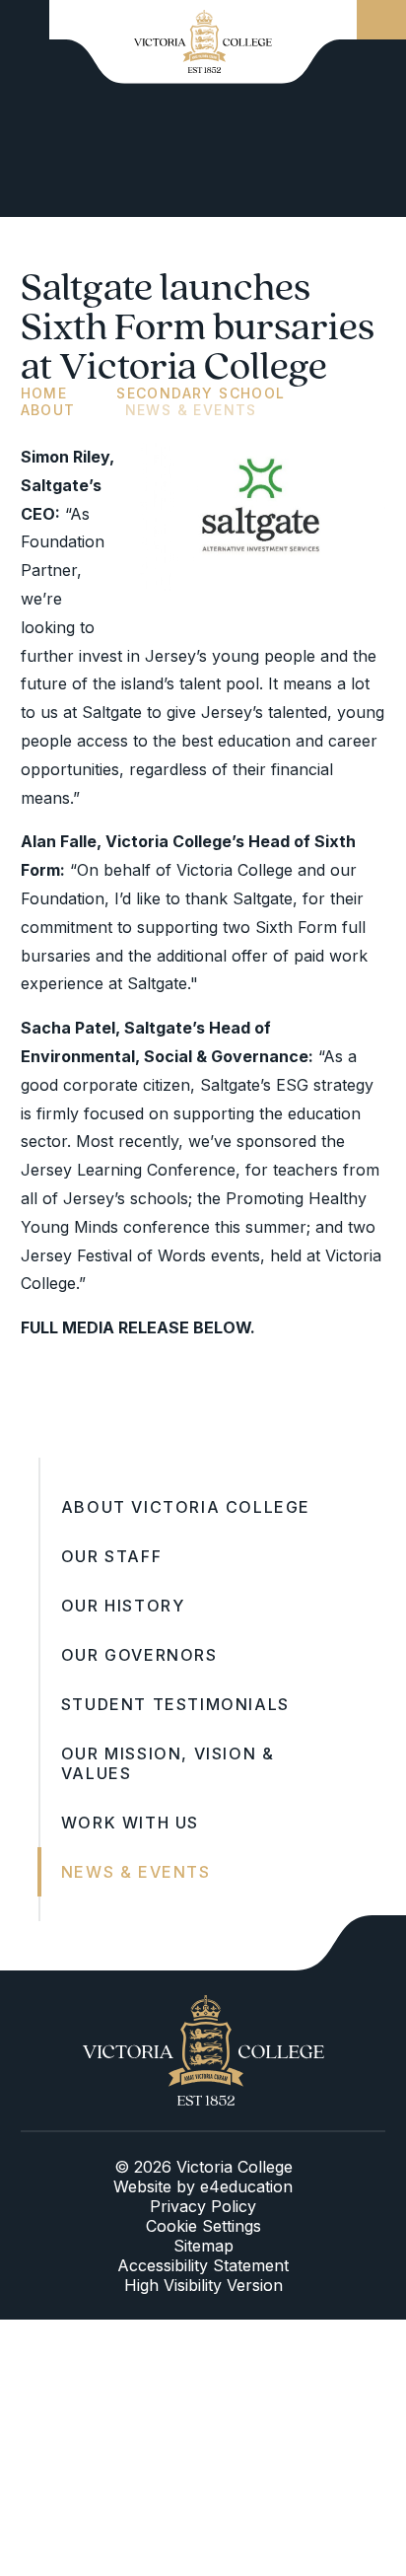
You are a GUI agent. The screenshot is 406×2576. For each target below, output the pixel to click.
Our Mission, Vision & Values (168, 1763)
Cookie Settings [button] (203, 2226)
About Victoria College (186, 1507)
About (48, 410)
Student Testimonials (175, 1704)
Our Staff (111, 1556)
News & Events (191, 410)
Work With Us (130, 1823)
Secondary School (201, 393)
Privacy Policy (203, 2206)
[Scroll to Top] (351, 1943)
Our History (123, 1606)
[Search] (381, 20)
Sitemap (203, 2246)
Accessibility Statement (203, 2265)
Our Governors (139, 1655)
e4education (246, 2186)
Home (44, 393)
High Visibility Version (203, 2285)
